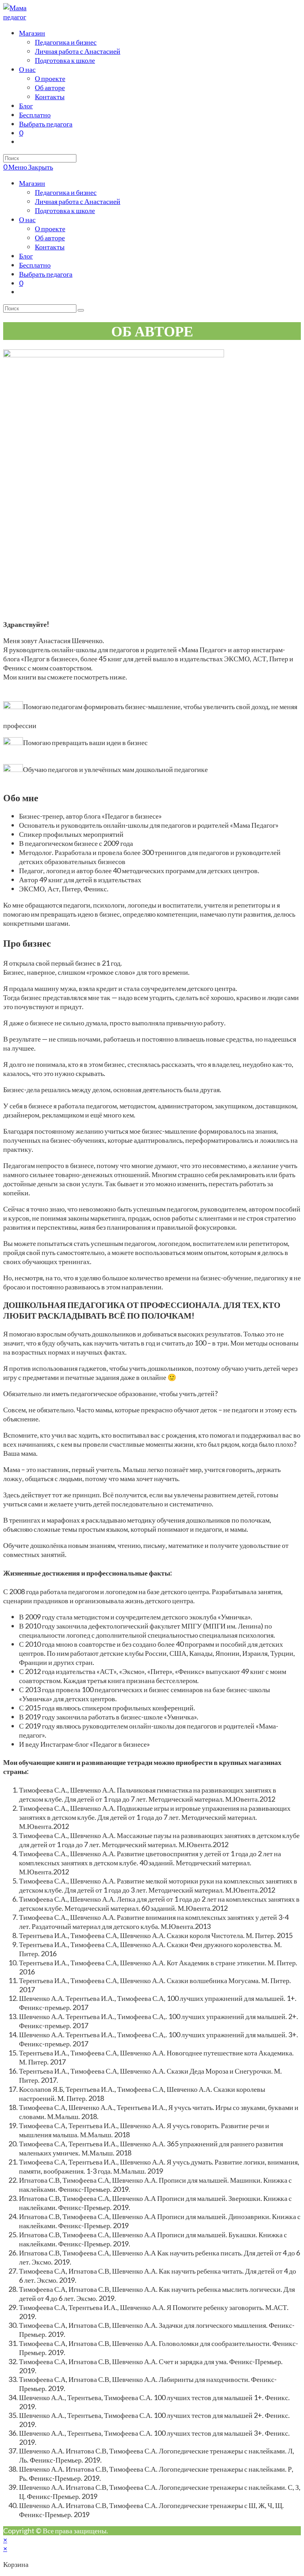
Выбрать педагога (46, 274)
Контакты (50, 247)
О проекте (50, 228)
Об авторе (50, 238)
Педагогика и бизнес (66, 192)
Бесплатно (35, 265)
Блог (26, 256)
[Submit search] (81, 310)
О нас (27, 219)
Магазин (32, 183)
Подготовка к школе (65, 210)
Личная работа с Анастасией (78, 201)
